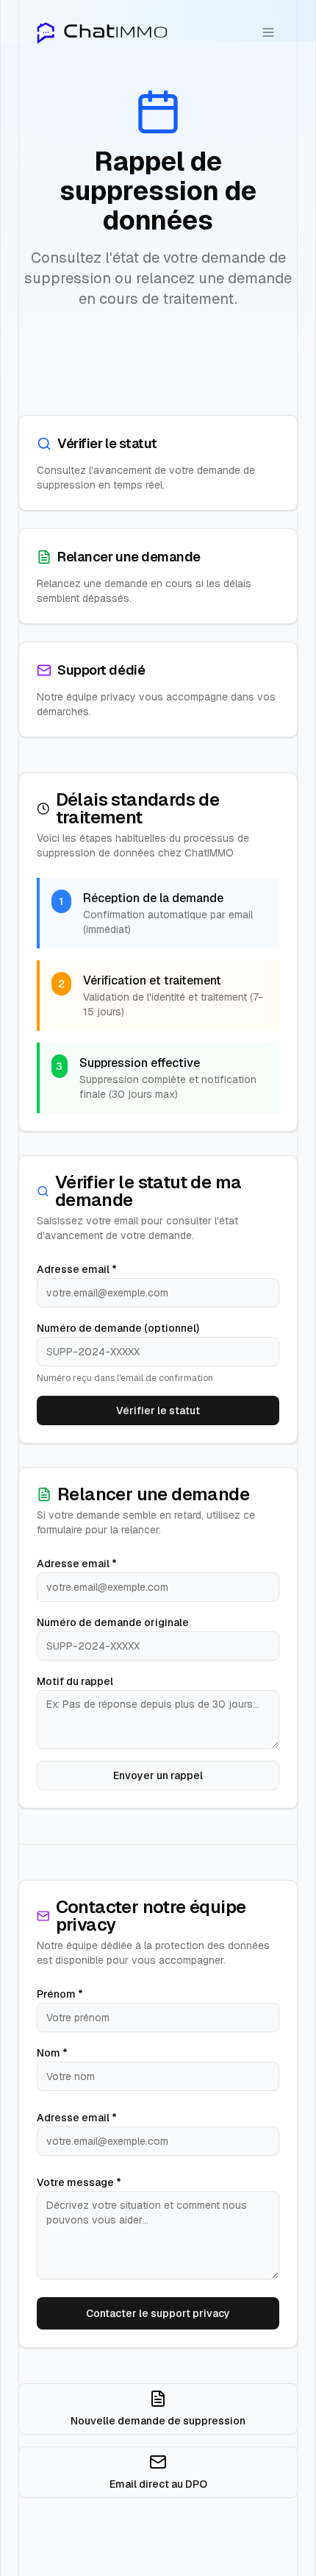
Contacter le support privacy (158, 2313)
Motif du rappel (75, 1681)
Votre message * (79, 2182)
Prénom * (60, 1994)
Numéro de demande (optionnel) (118, 1328)
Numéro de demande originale (113, 1622)
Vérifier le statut (158, 1411)
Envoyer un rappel (158, 1775)
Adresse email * (77, 1269)
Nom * (52, 2053)
